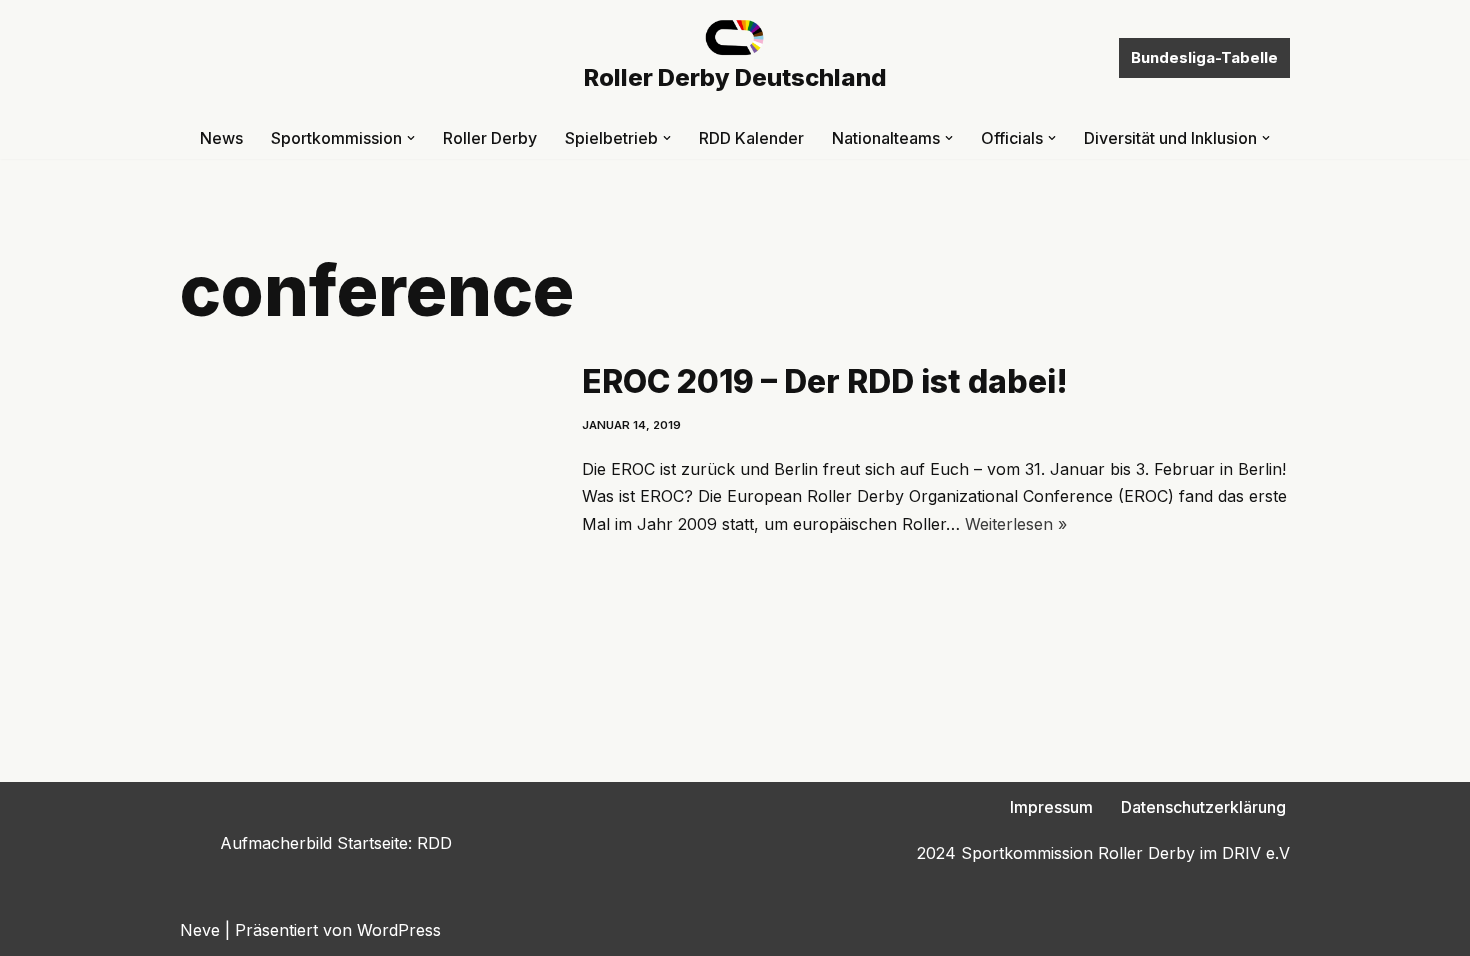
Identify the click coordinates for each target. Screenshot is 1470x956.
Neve (200, 930)
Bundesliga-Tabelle (1204, 57)
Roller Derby (490, 138)
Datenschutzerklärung (1203, 807)
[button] (411, 138)
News (221, 138)
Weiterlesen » (1016, 524)
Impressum (1051, 807)
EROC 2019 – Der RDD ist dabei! (825, 381)
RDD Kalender (751, 138)
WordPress (399, 930)
